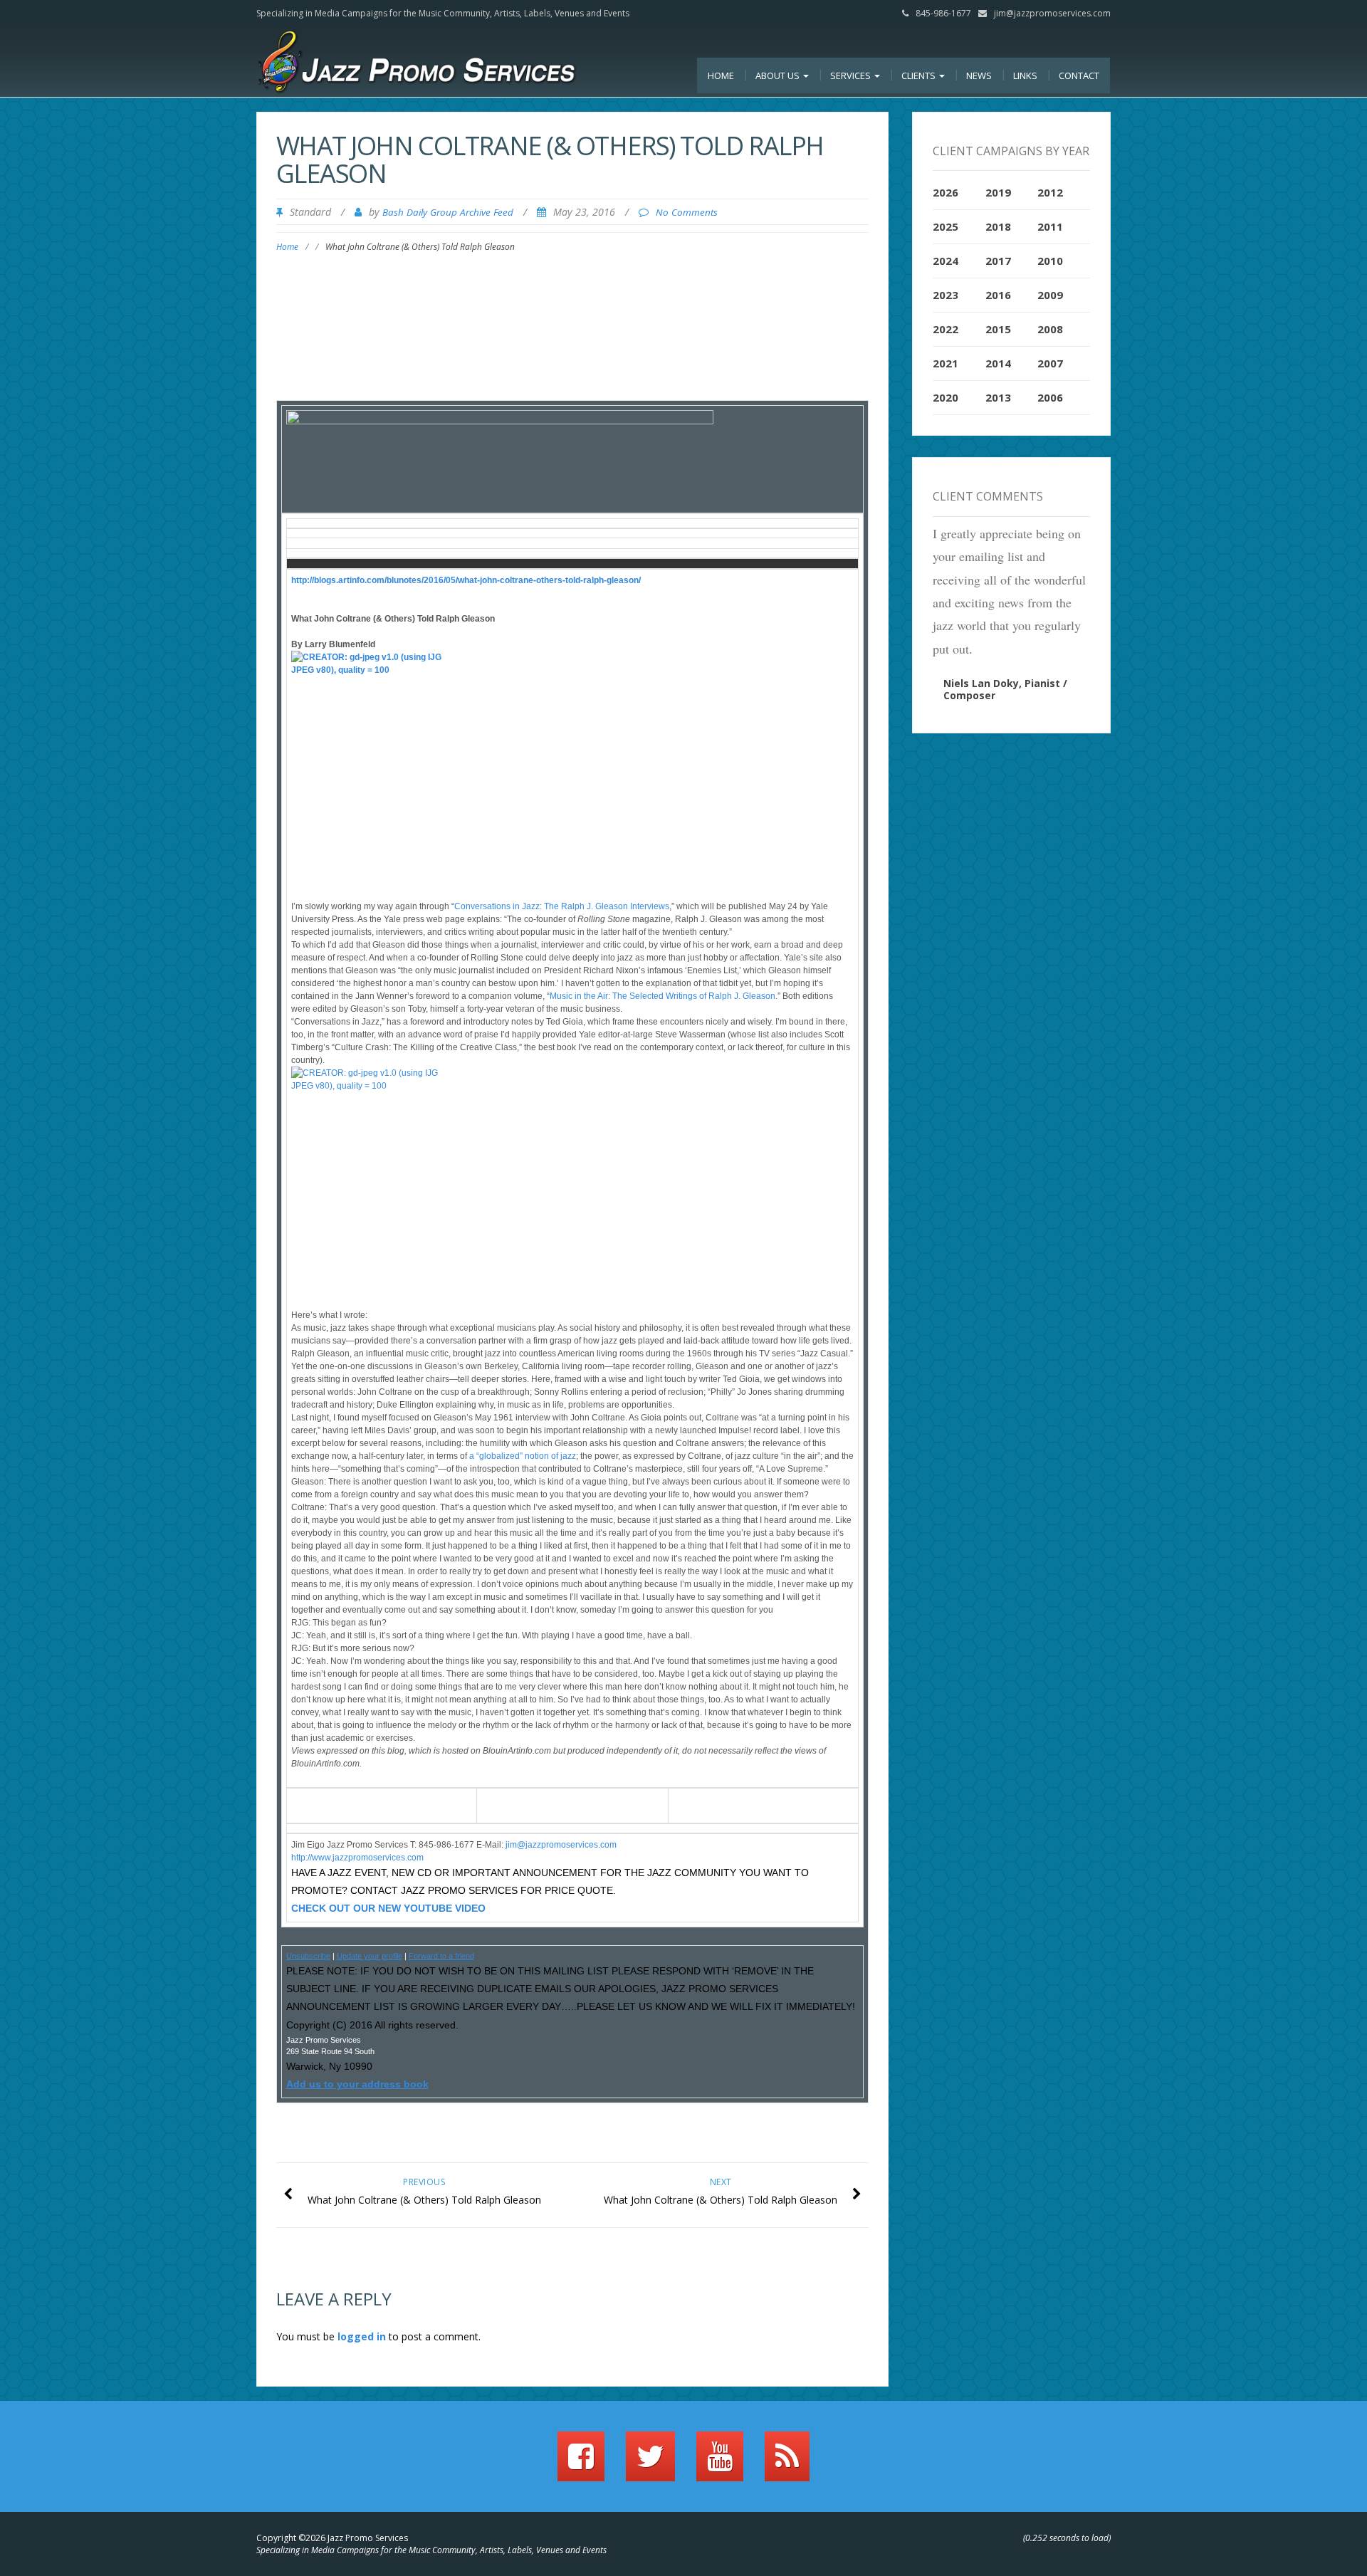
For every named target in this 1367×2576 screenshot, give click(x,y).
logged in (362, 2336)
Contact (1079, 75)
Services (852, 75)
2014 (998, 363)
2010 (1050, 261)
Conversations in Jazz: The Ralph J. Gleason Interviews (562, 906)
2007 (1050, 363)
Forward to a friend (441, 1956)
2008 (1050, 329)
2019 (998, 192)
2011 (1050, 226)
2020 (946, 397)
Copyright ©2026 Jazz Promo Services (332, 2538)
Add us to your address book (357, 2084)
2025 (946, 226)
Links (1025, 75)
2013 (998, 397)
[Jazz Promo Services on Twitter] (650, 2463)
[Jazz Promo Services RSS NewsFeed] (787, 2463)
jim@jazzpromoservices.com (1052, 13)
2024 (946, 261)
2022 (946, 329)
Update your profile (370, 1956)
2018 (998, 226)
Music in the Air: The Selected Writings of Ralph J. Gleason (662, 996)
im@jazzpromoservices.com (562, 1845)
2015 (998, 329)
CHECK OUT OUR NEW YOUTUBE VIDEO (388, 1908)
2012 (1050, 192)
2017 (998, 261)
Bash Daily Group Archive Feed (448, 212)
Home (721, 75)
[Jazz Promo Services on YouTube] (720, 2463)
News (979, 75)
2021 (946, 363)
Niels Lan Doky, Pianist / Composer (1005, 689)
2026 (946, 192)
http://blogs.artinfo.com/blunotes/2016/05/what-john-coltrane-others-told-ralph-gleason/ (466, 580)
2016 (998, 295)
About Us (779, 75)
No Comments (687, 212)
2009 (1050, 295)
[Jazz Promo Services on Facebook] (581, 2463)
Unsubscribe (308, 1956)
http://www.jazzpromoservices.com (357, 1858)
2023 (946, 295)
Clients (920, 75)
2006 (1050, 397)
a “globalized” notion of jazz (523, 1456)
